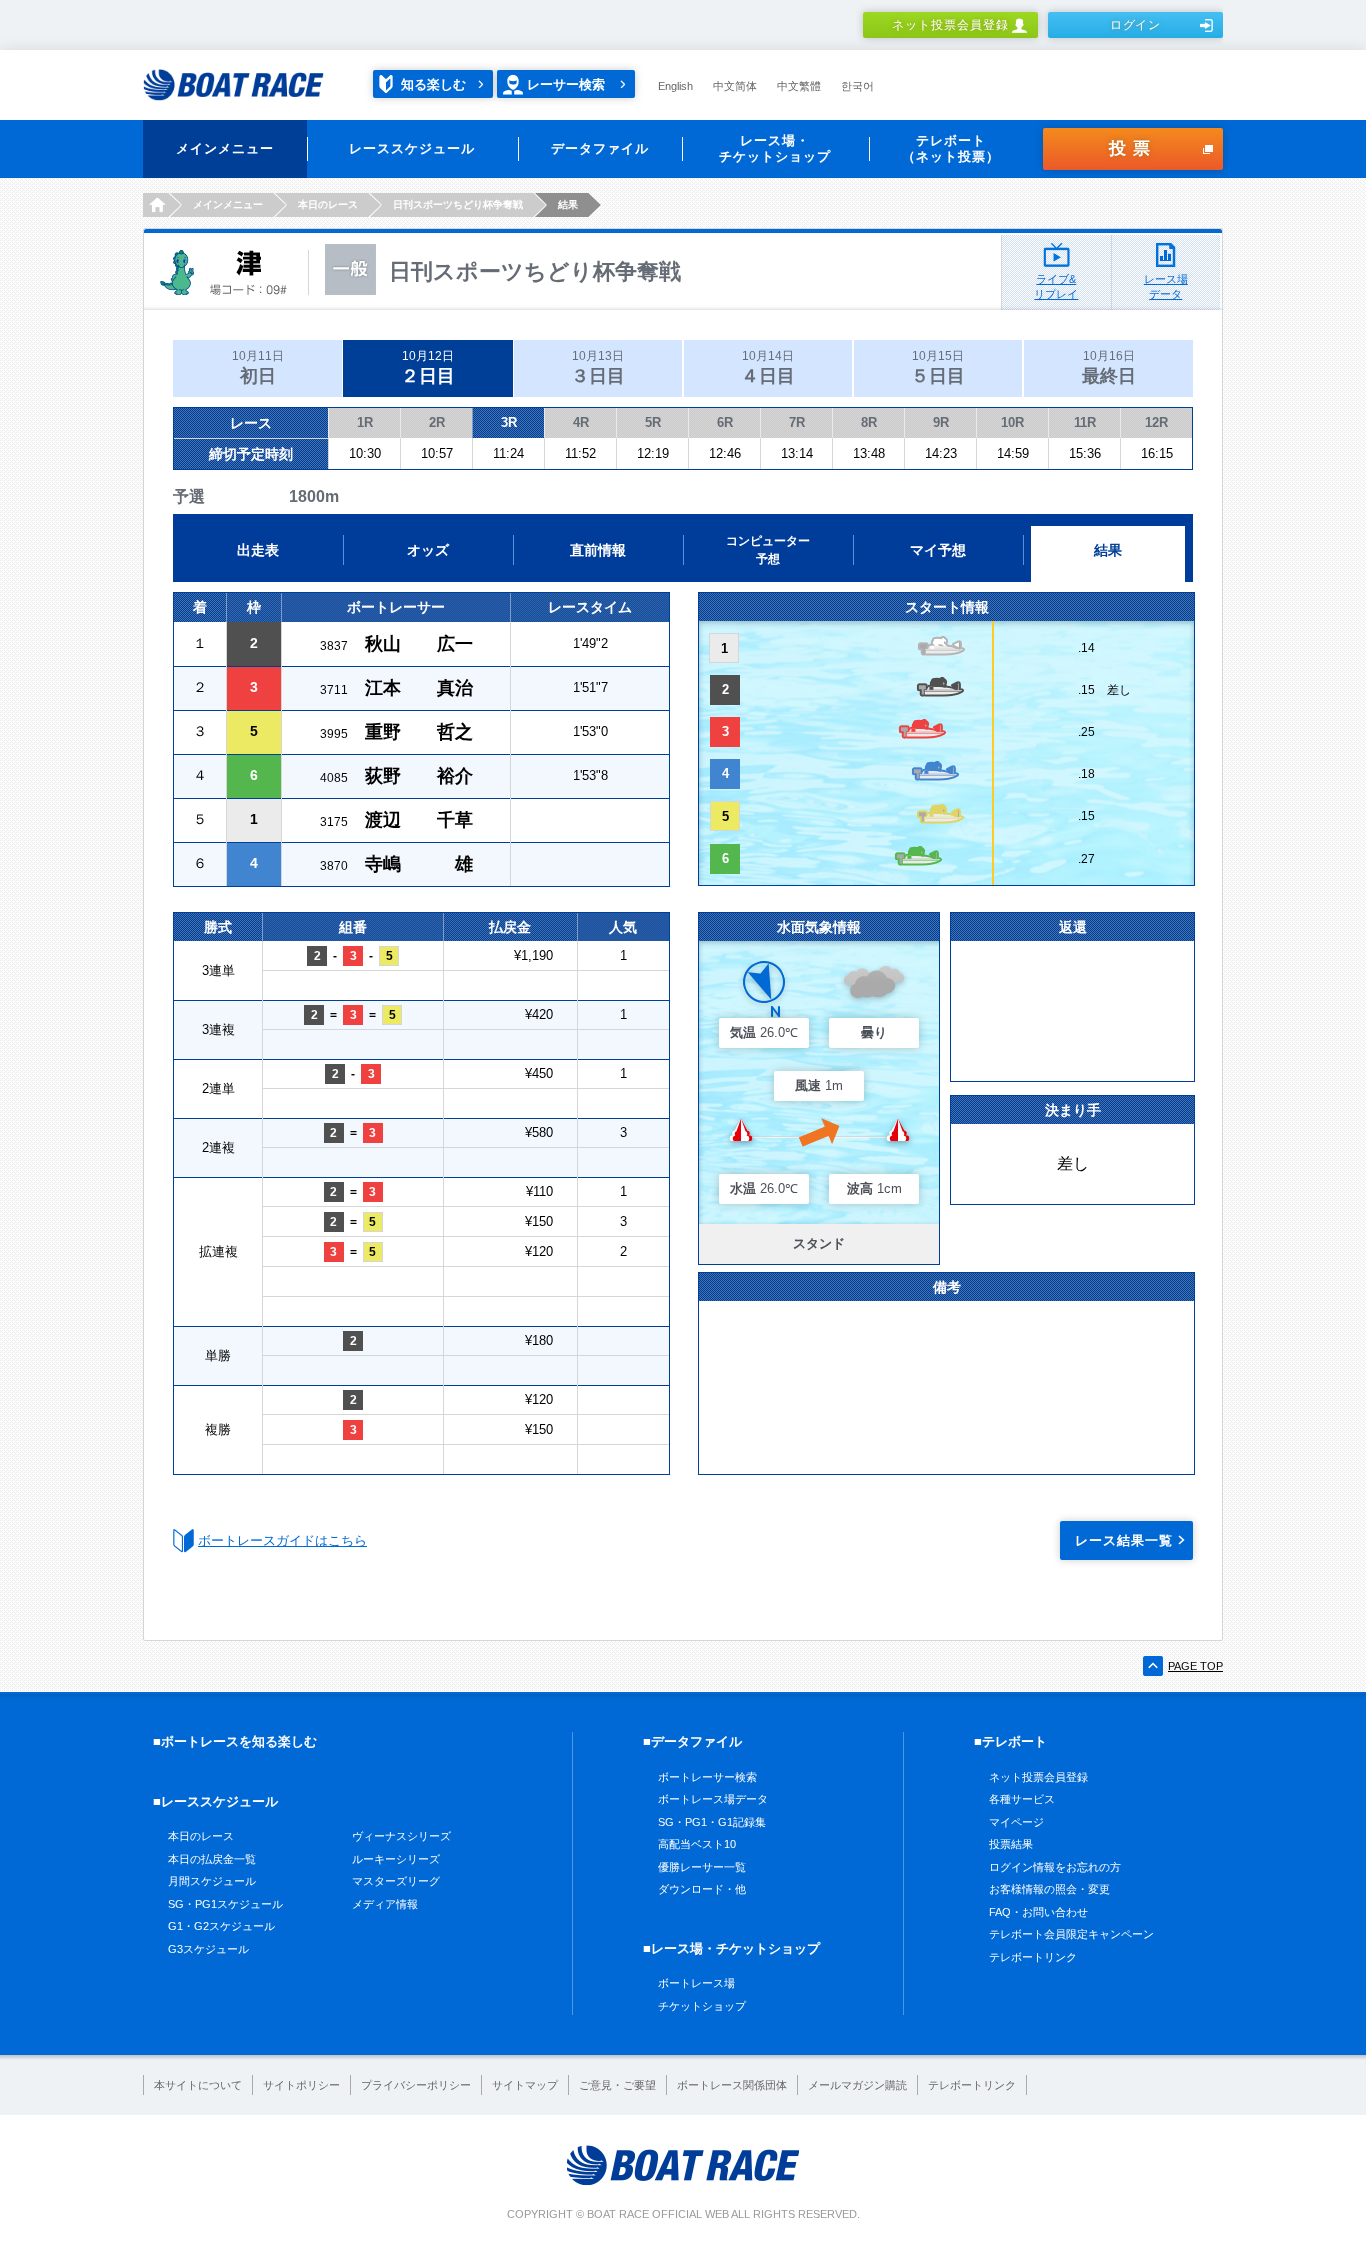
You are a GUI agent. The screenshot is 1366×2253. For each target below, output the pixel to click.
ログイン (1136, 25)
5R (653, 422)
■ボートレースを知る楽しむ (235, 1741)
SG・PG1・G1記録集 (712, 1822)
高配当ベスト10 (697, 1844)
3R (509, 422)
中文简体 (735, 86)
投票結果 (1011, 1844)
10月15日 (938, 367)
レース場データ (1166, 286)
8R (869, 422)
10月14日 (768, 367)
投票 (1133, 148)
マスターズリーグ (396, 1881)
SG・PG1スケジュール (225, 1904)
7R (797, 422)
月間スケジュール (212, 1881)
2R (437, 422)
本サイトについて (198, 2085)
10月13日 (598, 367)
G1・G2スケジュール (221, 1926)
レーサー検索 (566, 84)
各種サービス (1022, 1799)
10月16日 (1109, 367)
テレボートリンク (1033, 1957)
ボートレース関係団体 (732, 2085)
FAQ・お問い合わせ (1038, 1912)
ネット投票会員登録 (950, 25)
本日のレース (201, 1836)
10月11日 (258, 367)
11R (1085, 422)
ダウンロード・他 (702, 1889)
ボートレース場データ (713, 1799)
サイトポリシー (301, 2085)
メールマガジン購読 (857, 2085)
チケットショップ (702, 2006)
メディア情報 (385, 1904)
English (675, 86)
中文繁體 (799, 86)
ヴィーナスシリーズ (401, 1836)
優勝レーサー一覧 (702, 1867)
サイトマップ (525, 2085)
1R (365, 422)
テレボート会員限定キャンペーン (1071, 1934)
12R (1156, 422)
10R (1012, 422)
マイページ (1016, 1822)
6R (725, 422)
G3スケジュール (208, 1949)
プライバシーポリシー (416, 2085)
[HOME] (155, 205)
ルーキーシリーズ (396, 1859)
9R (941, 422)
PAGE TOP (1195, 1666)
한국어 (857, 86)
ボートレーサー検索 (707, 1777)
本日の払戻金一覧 (212, 1859)
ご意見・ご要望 (617, 2085)
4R (581, 422)
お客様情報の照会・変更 (1049, 1889)
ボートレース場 (696, 1983)
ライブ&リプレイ (1056, 286)
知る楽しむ (433, 84)
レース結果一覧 (1124, 1540)
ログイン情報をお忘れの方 (1055, 1867)
